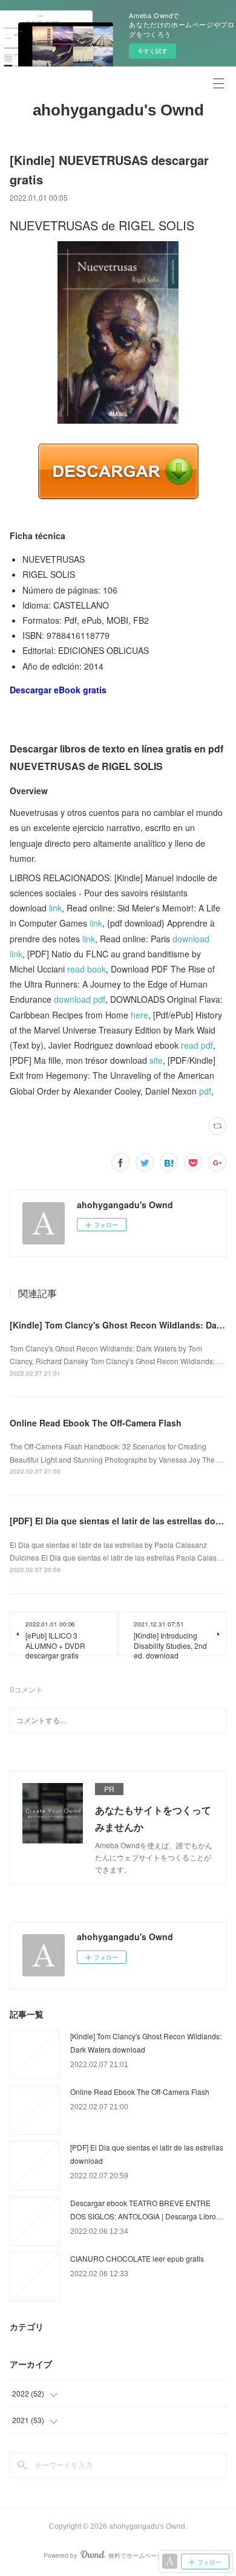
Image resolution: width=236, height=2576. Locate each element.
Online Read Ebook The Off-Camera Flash (96, 1423)
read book (87, 969)
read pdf (197, 1045)
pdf (205, 1091)
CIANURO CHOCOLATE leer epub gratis (137, 2258)
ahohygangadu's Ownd (118, 110)
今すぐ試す (152, 51)
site (156, 1060)
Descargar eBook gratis (58, 690)
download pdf (80, 999)
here (139, 1015)
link (55, 908)
